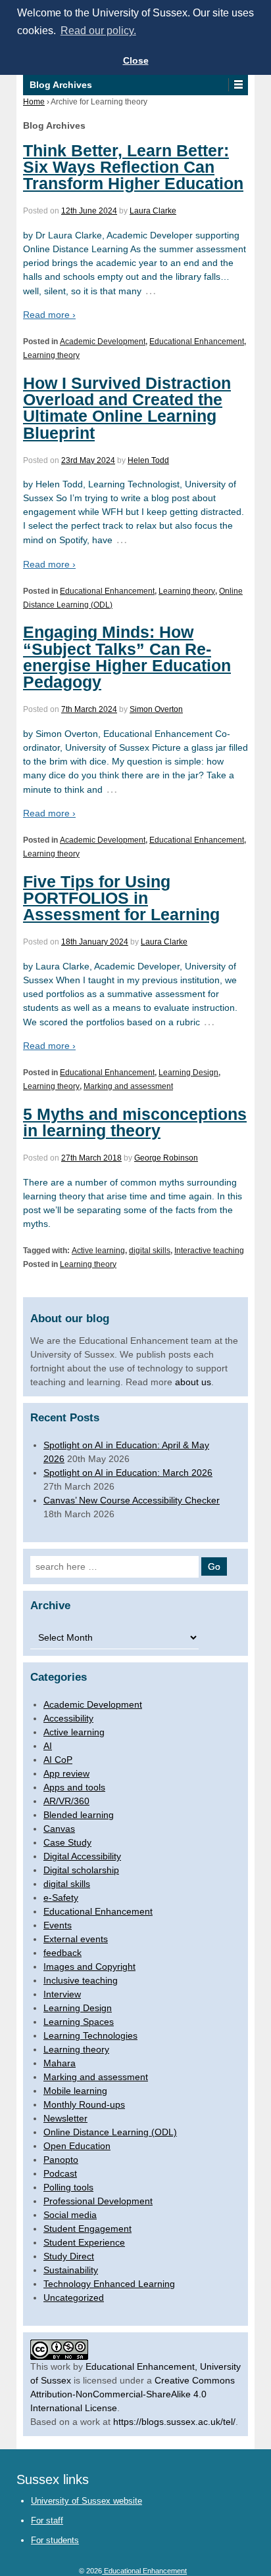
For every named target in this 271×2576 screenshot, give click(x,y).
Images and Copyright (89, 1966)
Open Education (77, 2146)
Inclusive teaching (81, 1980)
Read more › (49, 315)
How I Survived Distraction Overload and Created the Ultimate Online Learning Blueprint (127, 408)
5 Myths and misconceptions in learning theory (135, 1122)
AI (48, 1746)
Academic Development (103, 342)
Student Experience (84, 2242)
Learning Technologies (90, 2035)
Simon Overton (156, 709)
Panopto (61, 2160)
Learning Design (188, 1073)
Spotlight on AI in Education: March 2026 (128, 1473)
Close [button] (136, 60)
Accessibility (68, 1718)
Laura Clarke (153, 211)
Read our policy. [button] (98, 31)
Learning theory (51, 355)
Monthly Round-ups (84, 2104)
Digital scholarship (81, 1870)
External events (76, 1939)
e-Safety (61, 1898)
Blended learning (79, 1815)
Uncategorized (74, 2298)
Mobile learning (75, 2091)
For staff (47, 2520)
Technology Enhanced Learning (109, 2284)
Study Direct (69, 2256)
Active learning (98, 1251)
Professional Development (98, 2201)
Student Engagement (87, 2229)
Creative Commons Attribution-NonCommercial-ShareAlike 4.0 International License (133, 2394)
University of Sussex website (86, 2501)
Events (58, 1925)
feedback (62, 1953)
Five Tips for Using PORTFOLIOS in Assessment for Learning (121, 898)
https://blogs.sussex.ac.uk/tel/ (174, 2422)
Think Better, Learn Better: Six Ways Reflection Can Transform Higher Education (133, 167)
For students (55, 2540)
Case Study (67, 1842)
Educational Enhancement (197, 342)
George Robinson (166, 1158)
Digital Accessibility (82, 1856)
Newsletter (65, 2118)
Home (34, 102)
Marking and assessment (128, 1086)
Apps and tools (74, 1787)
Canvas (59, 1829)
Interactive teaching (209, 1251)
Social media (70, 2215)
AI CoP (58, 1760)
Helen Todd (148, 460)
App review (66, 1773)
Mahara (60, 2063)
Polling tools (68, 2187)
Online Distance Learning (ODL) (110, 2132)
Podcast (60, 2173)
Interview (62, 1994)
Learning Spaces (79, 2022)
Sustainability (71, 2270)
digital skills (150, 1251)
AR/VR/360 (66, 1801)
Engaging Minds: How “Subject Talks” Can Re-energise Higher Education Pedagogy (127, 657)
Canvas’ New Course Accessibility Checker (132, 1500)
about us (193, 1382)
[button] (238, 85)
